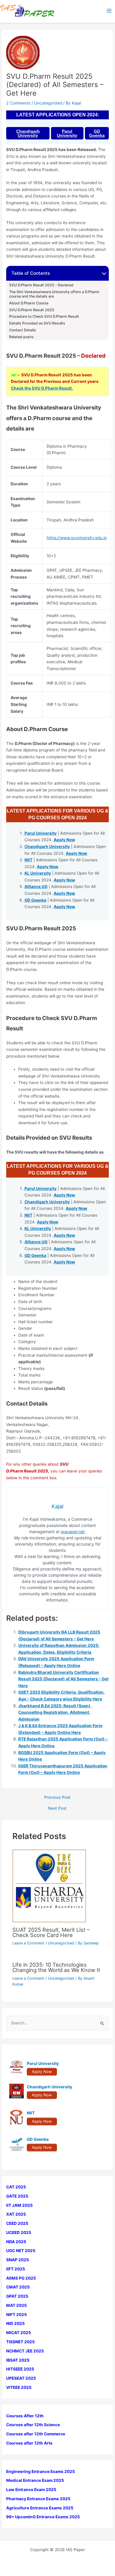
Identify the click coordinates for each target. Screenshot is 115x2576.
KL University (38, 873)
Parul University (67, 133)
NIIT (28, 860)
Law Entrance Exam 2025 (31, 2490)
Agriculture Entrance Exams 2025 (40, 2508)
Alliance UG (36, 886)
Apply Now (64, 840)
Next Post (57, 1809)
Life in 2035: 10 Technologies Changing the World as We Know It (56, 1967)
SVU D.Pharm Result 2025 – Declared (41, 285)
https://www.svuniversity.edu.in (77, 538)
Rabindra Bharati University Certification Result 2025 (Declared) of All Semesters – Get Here (63, 1679)
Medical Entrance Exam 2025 (35, 2480)
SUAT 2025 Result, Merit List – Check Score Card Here (51, 1932)
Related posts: (22, 337)
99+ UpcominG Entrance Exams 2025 (43, 2517)
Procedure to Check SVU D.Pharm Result (44, 317)
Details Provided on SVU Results (37, 323)
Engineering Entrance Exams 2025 (41, 2471)
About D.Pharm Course (29, 303)
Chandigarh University (28, 133)
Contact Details (23, 330)
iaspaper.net (73, 1532)
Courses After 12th (25, 2416)
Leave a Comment (28, 1943)
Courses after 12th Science (33, 2425)
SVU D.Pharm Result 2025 (32, 310)
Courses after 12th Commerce (36, 2434)
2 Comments (18, 103)
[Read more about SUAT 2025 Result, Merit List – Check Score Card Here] (49, 1886)
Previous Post (57, 1798)
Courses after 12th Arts (29, 2443)
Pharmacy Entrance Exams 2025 (38, 2499)
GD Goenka (97, 133)
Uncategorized (48, 103)
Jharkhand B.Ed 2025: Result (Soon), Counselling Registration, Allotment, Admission (55, 1712)
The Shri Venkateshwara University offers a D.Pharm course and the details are (54, 294)
